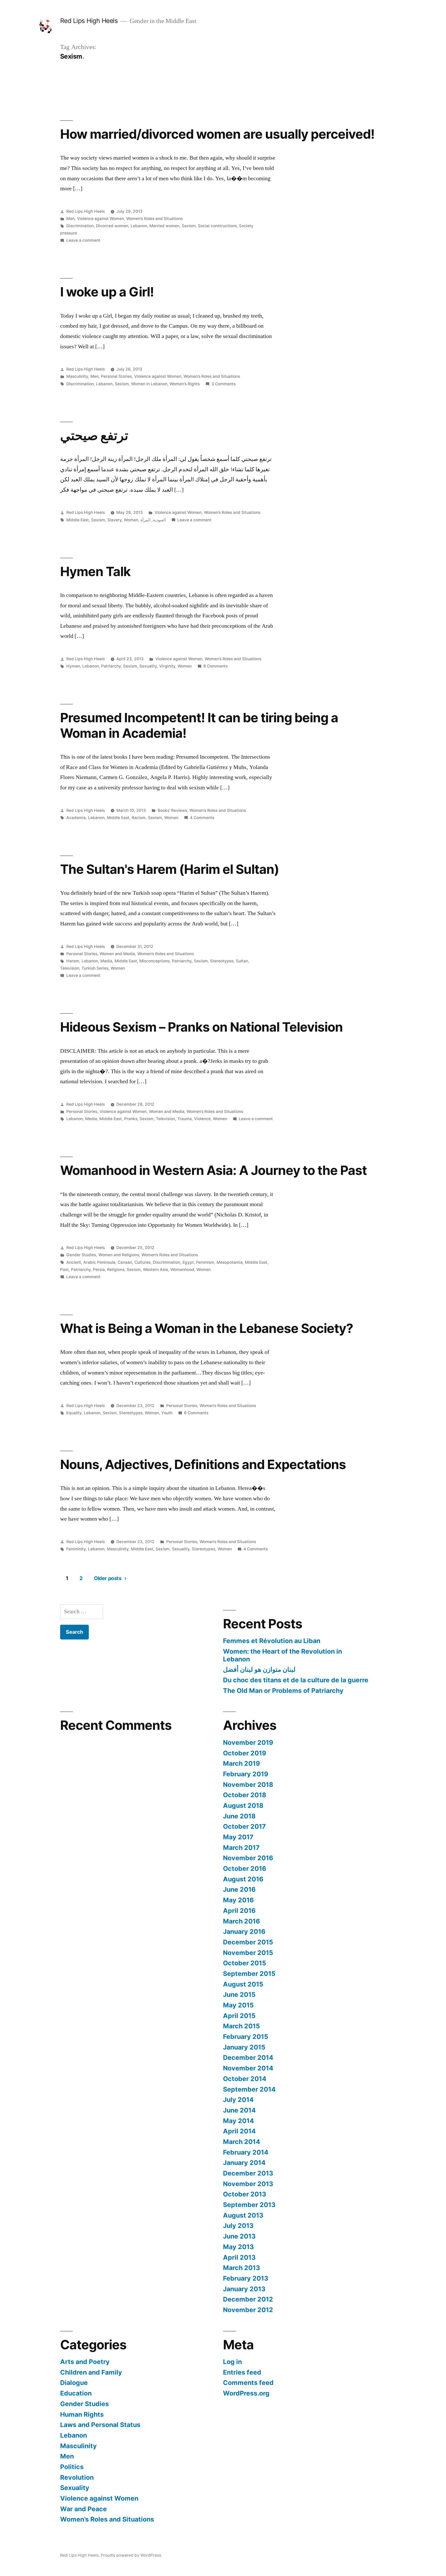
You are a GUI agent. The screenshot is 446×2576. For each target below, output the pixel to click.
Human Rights (82, 2414)
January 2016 (244, 1931)
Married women (164, 226)
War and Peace (83, 2509)
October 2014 (245, 2079)
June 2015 (239, 1994)
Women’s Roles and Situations (154, 219)
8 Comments (216, 666)
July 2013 (238, 2226)
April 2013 (239, 2257)
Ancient (74, 1262)
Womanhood (182, 1270)
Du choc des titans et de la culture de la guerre (296, 1680)
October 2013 (245, 2194)
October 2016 (245, 1868)
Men (70, 219)
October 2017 (244, 1826)
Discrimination (80, 226)
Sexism (189, 226)
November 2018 (248, 1785)
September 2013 (249, 2205)
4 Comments (202, 818)
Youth (167, 1413)
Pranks (131, 1119)
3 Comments (224, 384)
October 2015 (245, 1963)
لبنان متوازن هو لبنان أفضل (259, 1669)
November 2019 (248, 1742)
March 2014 (242, 2142)
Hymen (73, 666)
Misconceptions (154, 961)
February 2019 (246, 1774)
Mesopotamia (230, 1262)
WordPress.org (246, 2393)
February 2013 (246, 2278)
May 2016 (238, 1900)
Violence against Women (100, 219)
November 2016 (248, 1858)
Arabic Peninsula (99, 1262)
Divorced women (112, 226)
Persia (99, 1270)
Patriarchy (111, 666)
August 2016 (243, 1879)
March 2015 (241, 2026)
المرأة (145, 520)
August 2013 (243, 2215)
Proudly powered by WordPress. (131, 2555)
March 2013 (241, 2268)
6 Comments (196, 1413)
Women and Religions (119, 1255)
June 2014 (239, 2110)
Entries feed (242, 2372)
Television (70, 968)
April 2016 (239, 1911)
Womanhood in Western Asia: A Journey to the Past (213, 1170)
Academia (76, 818)
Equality (74, 1413)
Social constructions (217, 226)
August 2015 (243, 1984)
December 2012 (248, 2299)
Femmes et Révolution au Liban (272, 1641)
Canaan (125, 1262)
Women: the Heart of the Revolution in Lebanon (282, 1655)
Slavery (114, 520)
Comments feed (248, 2383)
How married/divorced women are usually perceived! (217, 134)
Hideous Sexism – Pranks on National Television (201, 1027)
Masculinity (77, 376)
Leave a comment (83, 240)
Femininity (76, 1549)
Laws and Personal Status (100, 2425)
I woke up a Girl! (107, 292)
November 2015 (248, 1953)
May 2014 (238, 2121)
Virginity (167, 666)
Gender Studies (81, 1255)
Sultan (242, 961)
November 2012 (248, 2310)
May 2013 (238, 2247)
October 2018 (245, 1795)
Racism (139, 818)
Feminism (205, 1262)
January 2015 (244, 2047)
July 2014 (238, 2100)
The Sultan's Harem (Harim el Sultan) (170, 869)
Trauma (185, 1119)
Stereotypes (222, 961)
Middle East (78, 520)
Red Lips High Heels (89, 21)
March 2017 (241, 1848)
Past (64, 1270)
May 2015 (238, 2005)
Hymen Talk (95, 571)
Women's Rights (185, 384)
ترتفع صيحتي (94, 435)
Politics (72, 2467)
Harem (73, 961)
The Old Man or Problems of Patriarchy (283, 1691)
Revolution (77, 2477)
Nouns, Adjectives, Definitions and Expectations (203, 1464)
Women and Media (117, 954)
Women (131, 520)
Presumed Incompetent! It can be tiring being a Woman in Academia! (199, 725)
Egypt (188, 1262)
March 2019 (241, 1763)
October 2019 (245, 1753)
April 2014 (239, 2131)
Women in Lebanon (149, 384)
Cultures (142, 1262)
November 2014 (248, 2068)
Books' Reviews (172, 810)
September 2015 (249, 1974)
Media (106, 961)
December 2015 (248, 1942)
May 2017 (238, 1837)
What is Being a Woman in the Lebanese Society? (207, 1328)
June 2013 (239, 2236)
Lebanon (139, 226)
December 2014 (248, 2057)
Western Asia (156, 1270)
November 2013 (248, 2184)
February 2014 (246, 2152)
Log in (232, 2362)
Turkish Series (95, 968)
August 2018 (243, 1805)
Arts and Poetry (85, 2362)
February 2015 (246, 2037)
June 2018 (239, 1816)
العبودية (159, 520)
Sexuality (148, 666)
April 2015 (239, 2016)
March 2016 (241, 1921)
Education (76, 2393)
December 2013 (248, 2173)
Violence (202, 1119)
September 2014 (249, 2089)
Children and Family (91, 2372)
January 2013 (244, 2289)
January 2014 (244, 2163)
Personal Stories (116, 376)
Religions (116, 1270)
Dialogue (74, 2383)
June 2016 (239, 1889)
